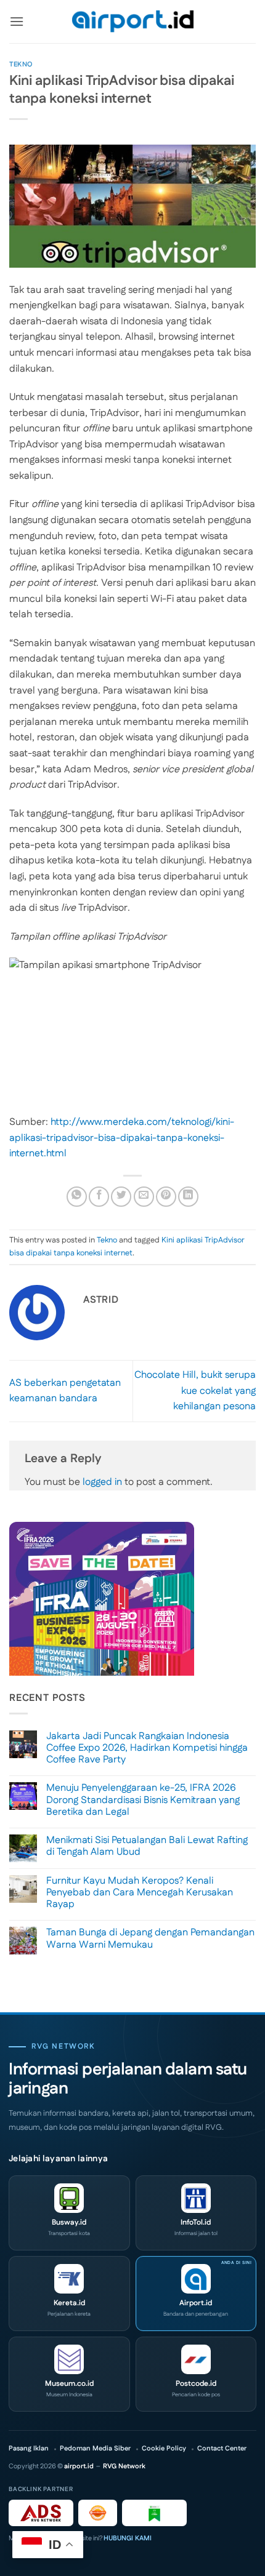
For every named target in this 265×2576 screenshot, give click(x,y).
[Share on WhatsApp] (77, 1197)
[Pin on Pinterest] (166, 1197)
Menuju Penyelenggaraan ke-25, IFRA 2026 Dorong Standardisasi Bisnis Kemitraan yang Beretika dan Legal (143, 1800)
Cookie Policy (164, 2449)
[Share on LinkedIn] (188, 1197)
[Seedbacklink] (98, 2513)
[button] (17, 21)
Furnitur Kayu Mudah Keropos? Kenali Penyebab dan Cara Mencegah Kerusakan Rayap (140, 1893)
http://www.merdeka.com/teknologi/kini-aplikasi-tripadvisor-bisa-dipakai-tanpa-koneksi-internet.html (122, 1138)
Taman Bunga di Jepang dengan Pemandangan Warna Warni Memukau (150, 1938)
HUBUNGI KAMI (128, 2538)
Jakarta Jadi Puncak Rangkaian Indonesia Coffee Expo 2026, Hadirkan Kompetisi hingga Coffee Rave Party (147, 1748)
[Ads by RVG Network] (41, 2513)
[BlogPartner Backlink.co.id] (154, 2513)
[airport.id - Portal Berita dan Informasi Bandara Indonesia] (132, 22)
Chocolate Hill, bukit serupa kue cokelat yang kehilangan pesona (195, 1391)
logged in (102, 1482)
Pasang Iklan (29, 2449)
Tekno (21, 65)
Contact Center (222, 2449)
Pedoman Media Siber (95, 2449)
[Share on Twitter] (121, 1197)
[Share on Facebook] (99, 1197)
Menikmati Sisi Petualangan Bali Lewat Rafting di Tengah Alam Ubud (147, 1846)
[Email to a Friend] (144, 1197)
